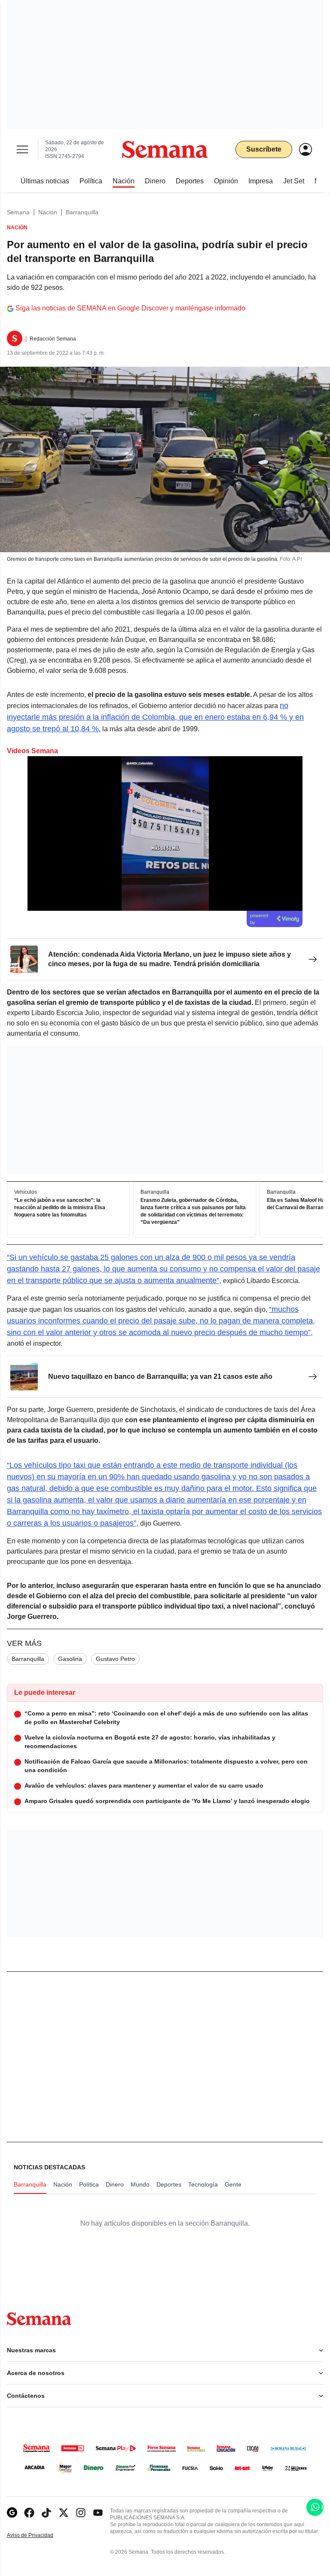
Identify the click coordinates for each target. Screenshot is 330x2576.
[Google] (12, 2513)
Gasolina (70, 1659)
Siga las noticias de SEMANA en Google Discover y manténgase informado (130, 308)
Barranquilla (82, 212)
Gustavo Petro (115, 1659)
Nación (48, 212)
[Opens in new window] (29, 2513)
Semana (18, 212)
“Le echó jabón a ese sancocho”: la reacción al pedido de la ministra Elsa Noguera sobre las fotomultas (60, 1207)
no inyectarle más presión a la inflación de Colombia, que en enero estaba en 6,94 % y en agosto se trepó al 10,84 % (155, 717)
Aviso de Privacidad (39, 2535)
